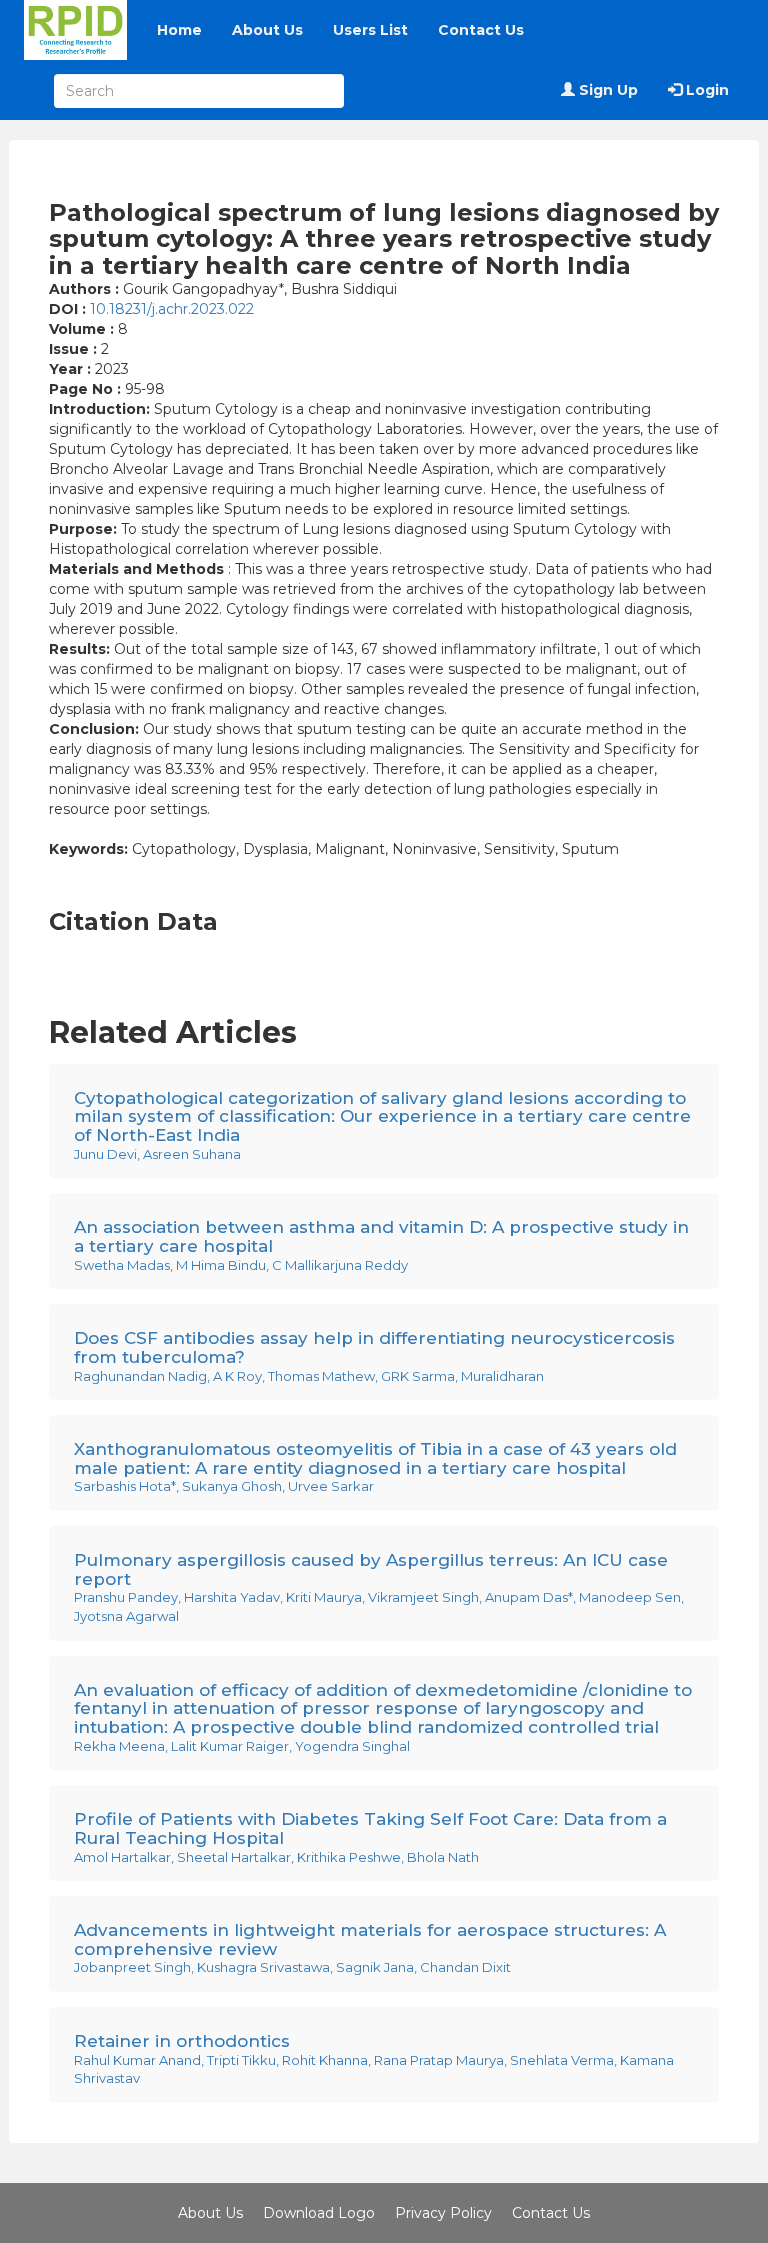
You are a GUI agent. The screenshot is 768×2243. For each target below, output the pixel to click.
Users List (370, 30)
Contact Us (481, 30)
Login (705, 90)
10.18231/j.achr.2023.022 (172, 309)
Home (179, 30)
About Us (267, 30)
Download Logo (319, 2213)
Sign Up (606, 90)
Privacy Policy (443, 2213)
